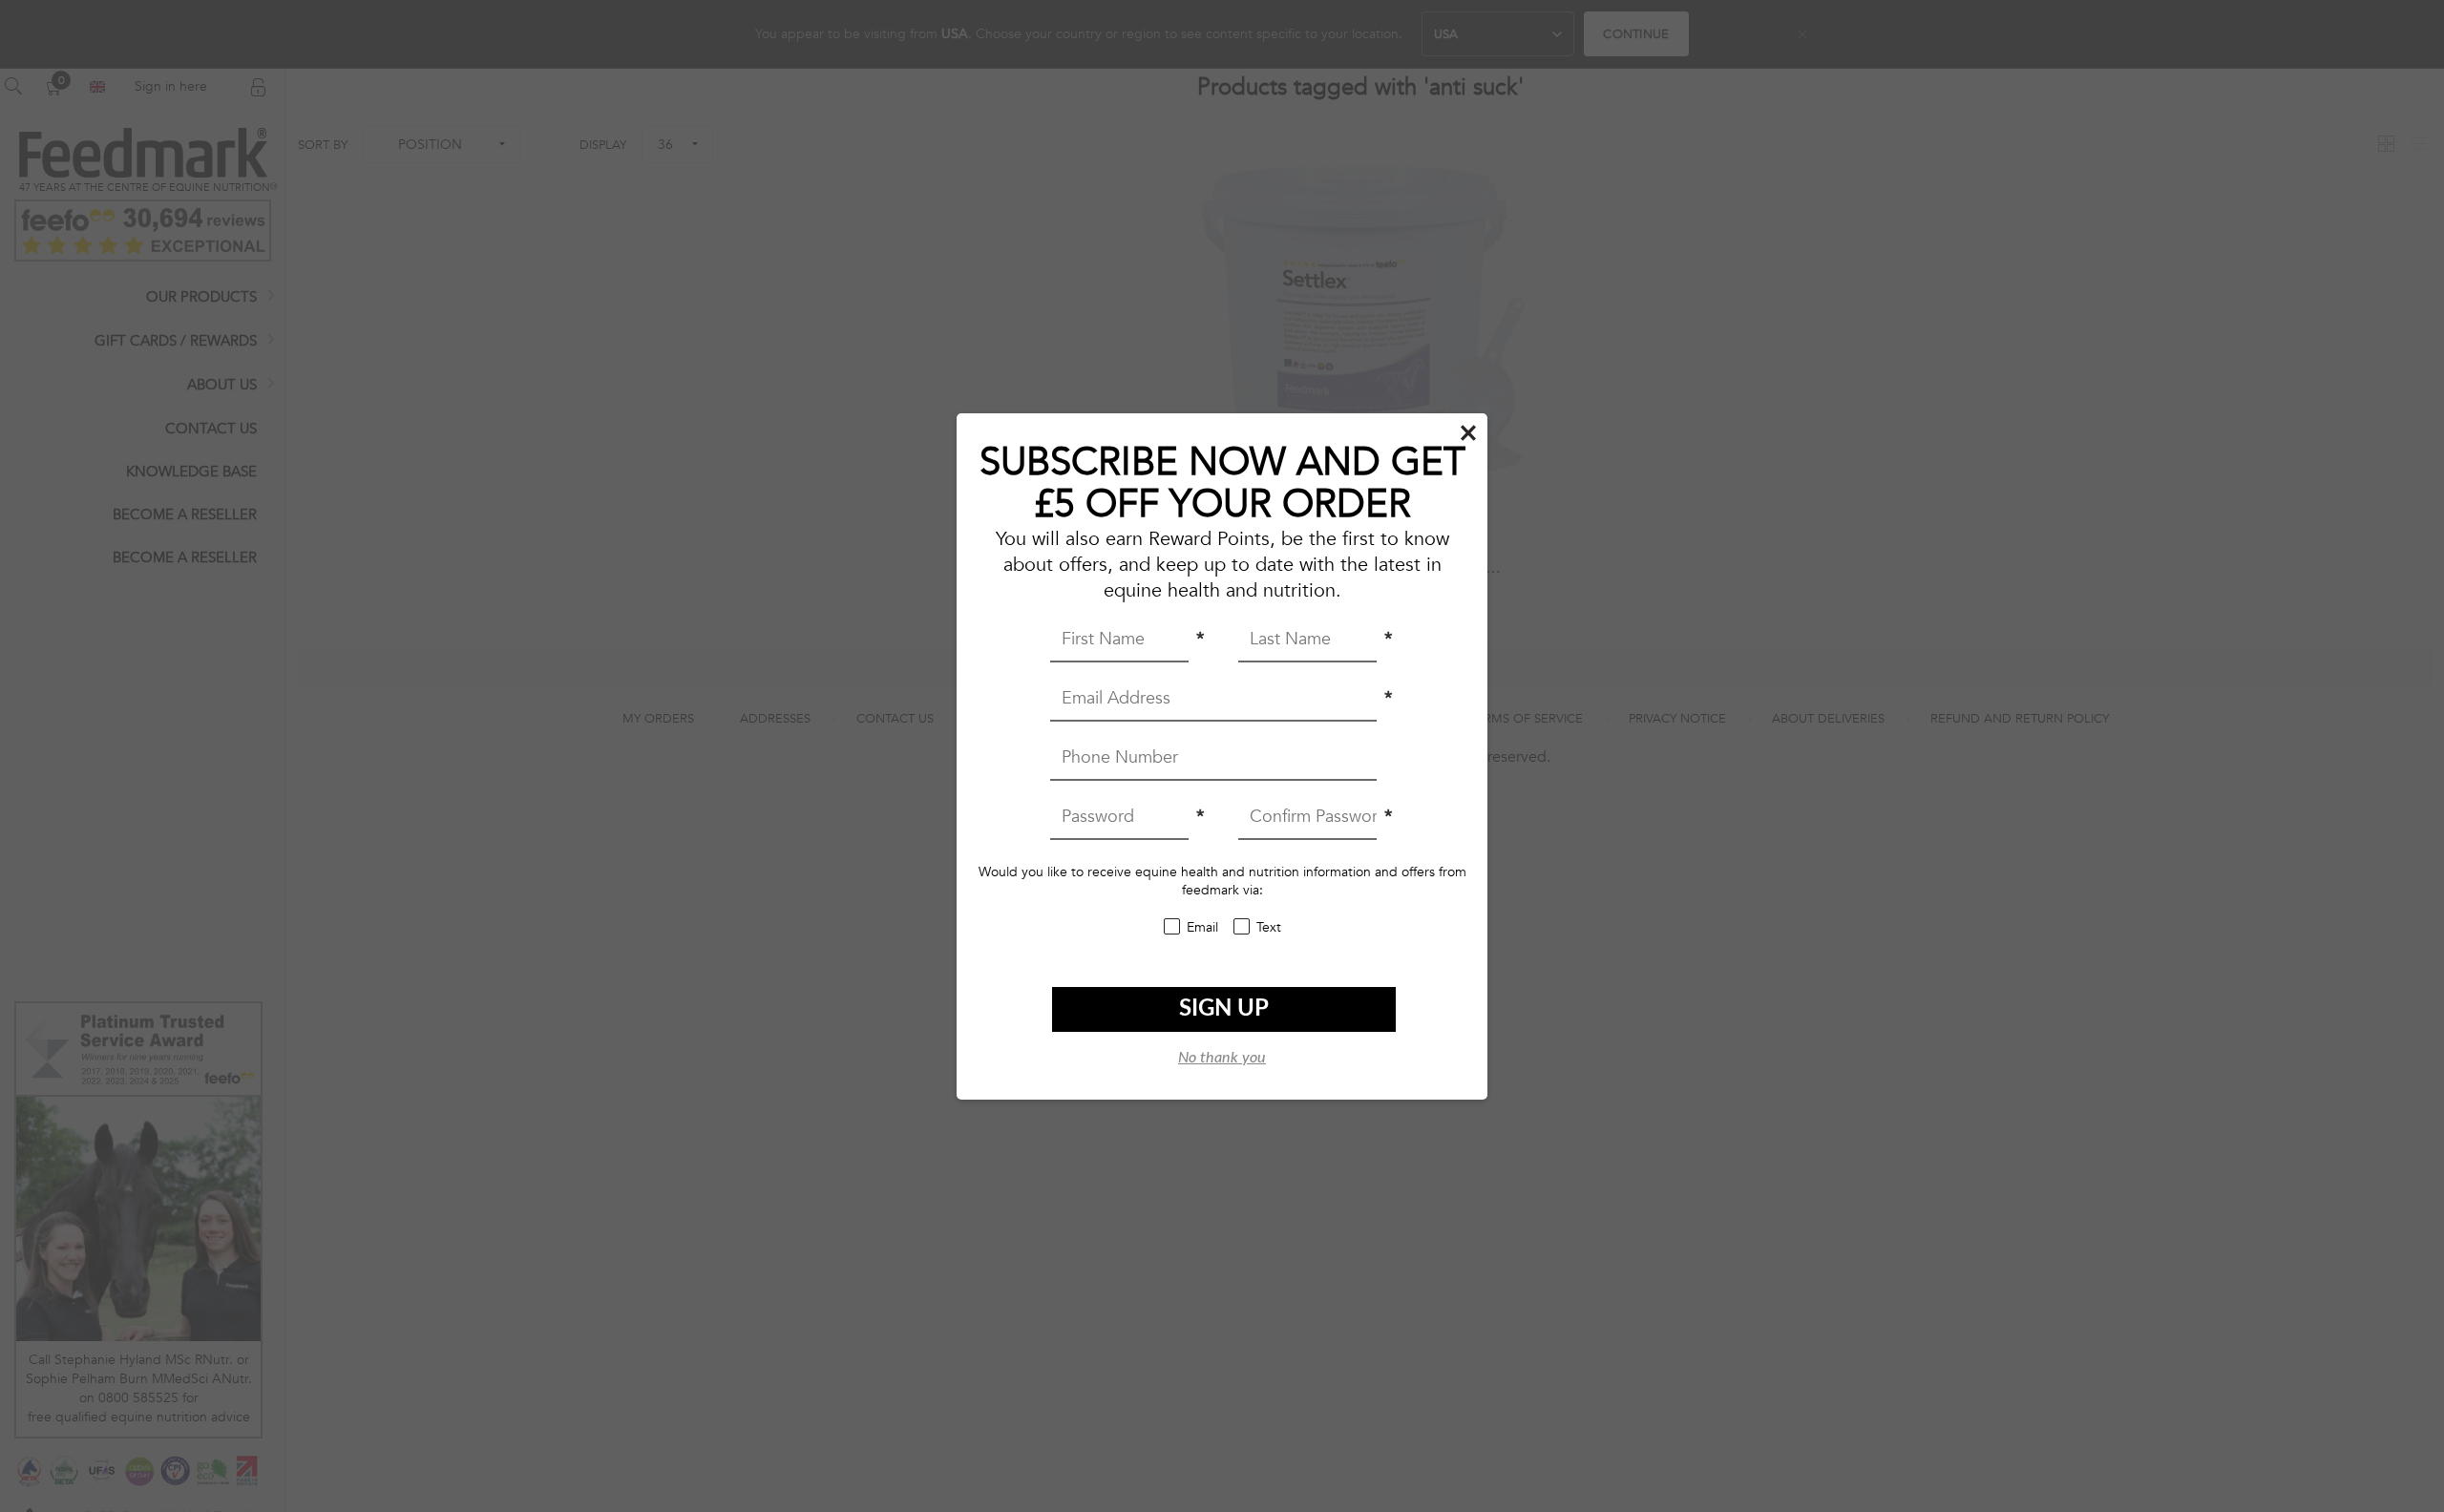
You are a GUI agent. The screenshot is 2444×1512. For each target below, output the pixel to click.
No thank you (1222, 1058)
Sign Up (1224, 1009)
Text (1269, 927)
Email (1202, 927)
